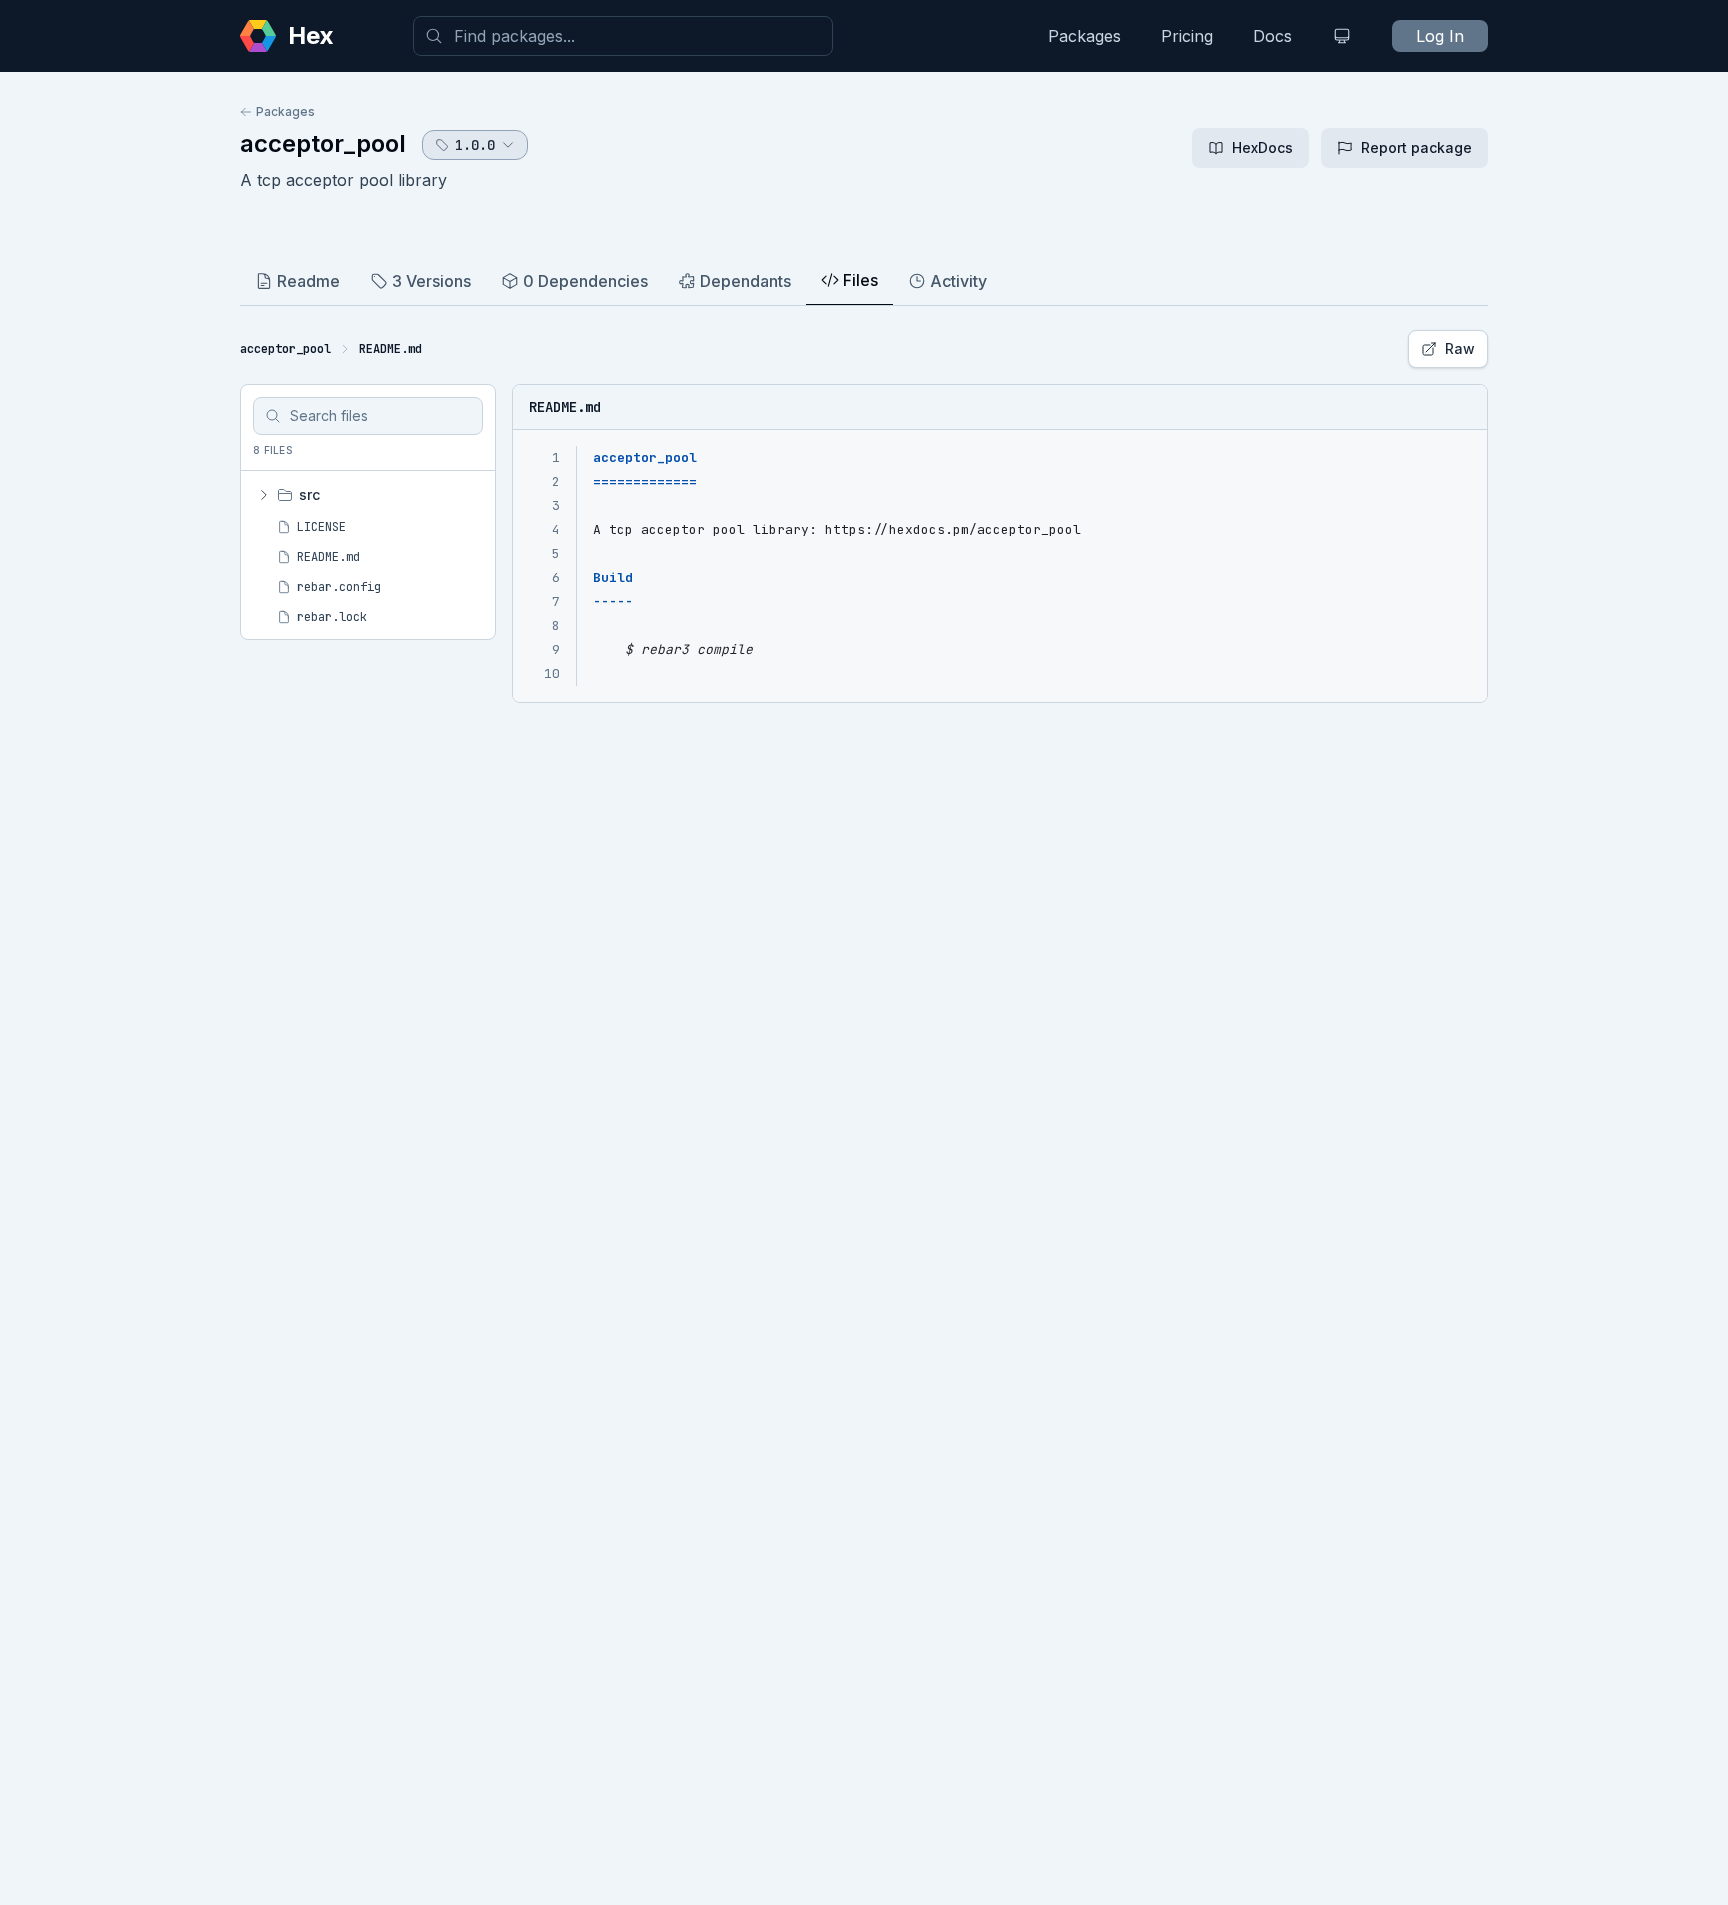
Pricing (1187, 36)
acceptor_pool (323, 143)
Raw (1460, 348)
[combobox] (623, 36)
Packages (1084, 36)
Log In (1440, 36)
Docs (1272, 36)
